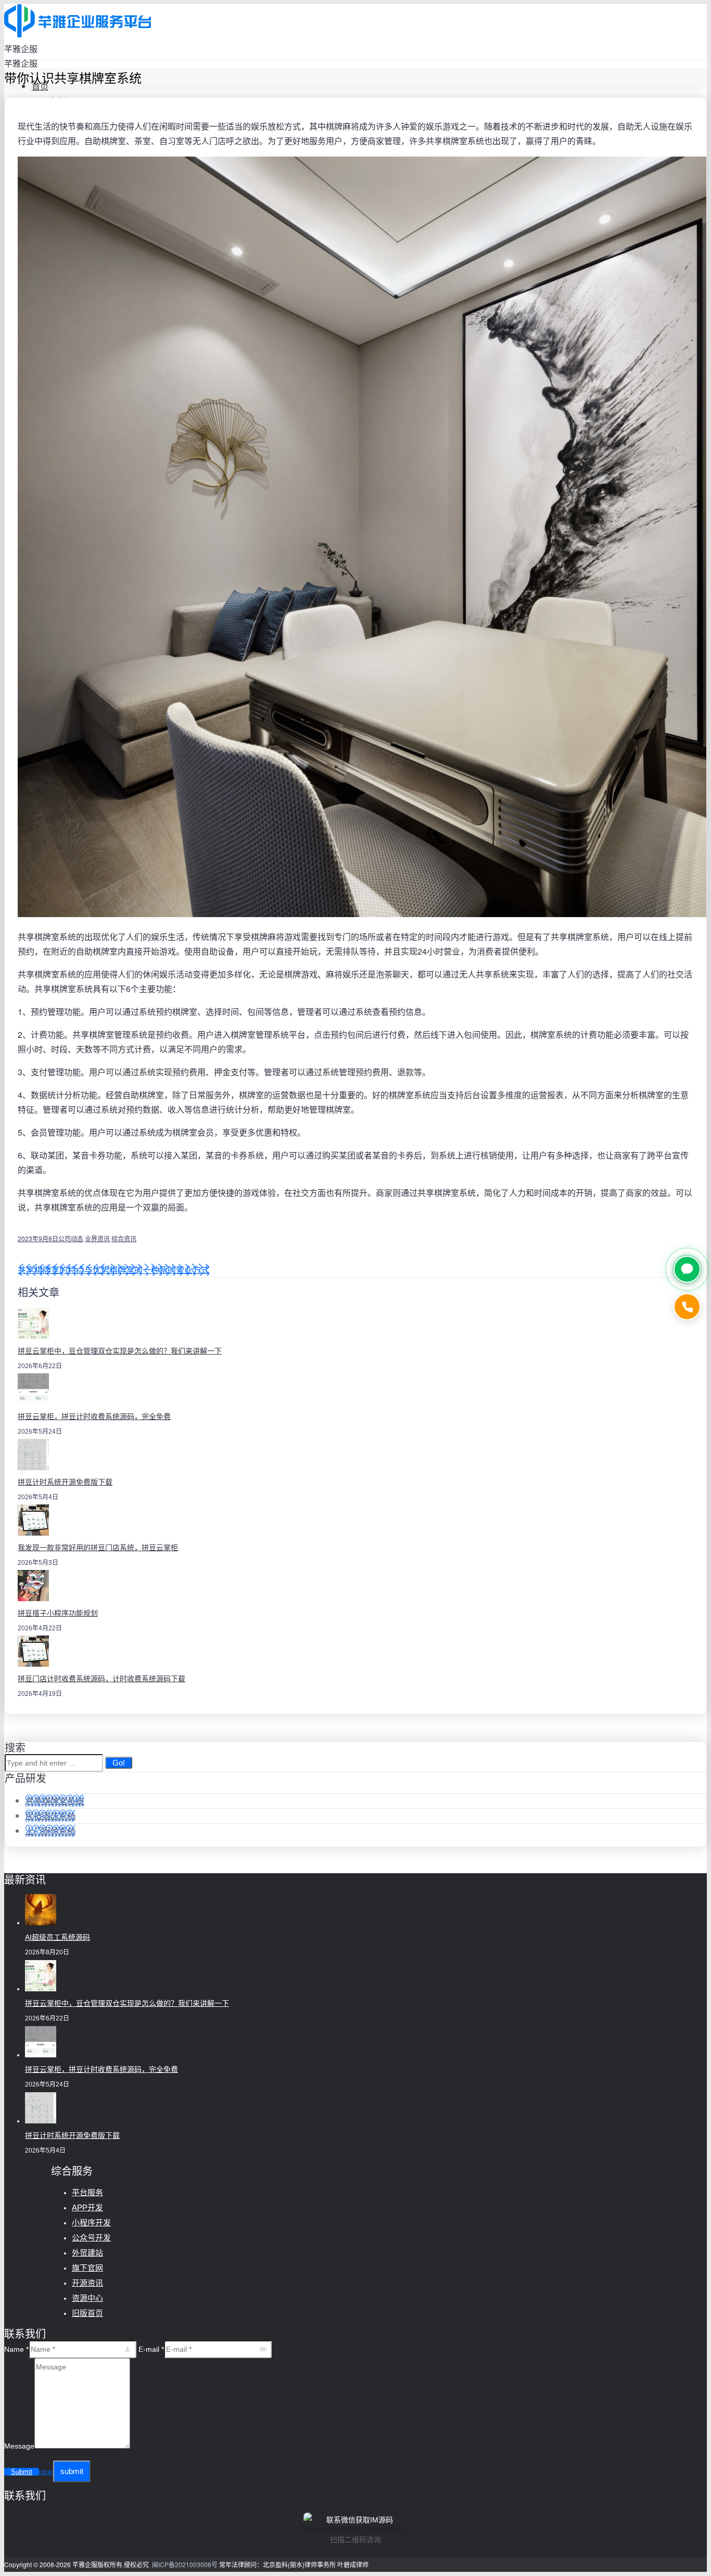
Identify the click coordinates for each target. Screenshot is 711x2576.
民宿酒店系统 (50, 1816)
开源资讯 (87, 2283)
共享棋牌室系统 (55, 1801)
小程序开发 (91, 2223)
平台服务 (87, 2192)
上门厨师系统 (50, 1831)
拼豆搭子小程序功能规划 (58, 1613)
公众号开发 (91, 2238)
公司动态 (71, 1238)
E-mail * (151, 2349)
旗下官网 (87, 2268)
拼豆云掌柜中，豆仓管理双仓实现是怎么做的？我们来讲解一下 (120, 1351)
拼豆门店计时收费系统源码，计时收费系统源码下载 (101, 1679)
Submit (22, 2472)
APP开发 (87, 2207)
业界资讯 (97, 1238)
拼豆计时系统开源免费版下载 (65, 1482)
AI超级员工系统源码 (58, 1937)
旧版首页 (87, 2313)
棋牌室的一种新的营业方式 (159, 1270)
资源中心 (87, 2298)
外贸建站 (87, 2253)
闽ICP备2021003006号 (185, 2564)
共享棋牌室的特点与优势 (64, 1270)
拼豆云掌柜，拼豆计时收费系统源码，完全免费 (94, 1416)
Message (19, 2446)
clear (46, 2472)
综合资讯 (124, 1238)
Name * (16, 2349)
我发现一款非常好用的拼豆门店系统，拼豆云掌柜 (98, 1548)
